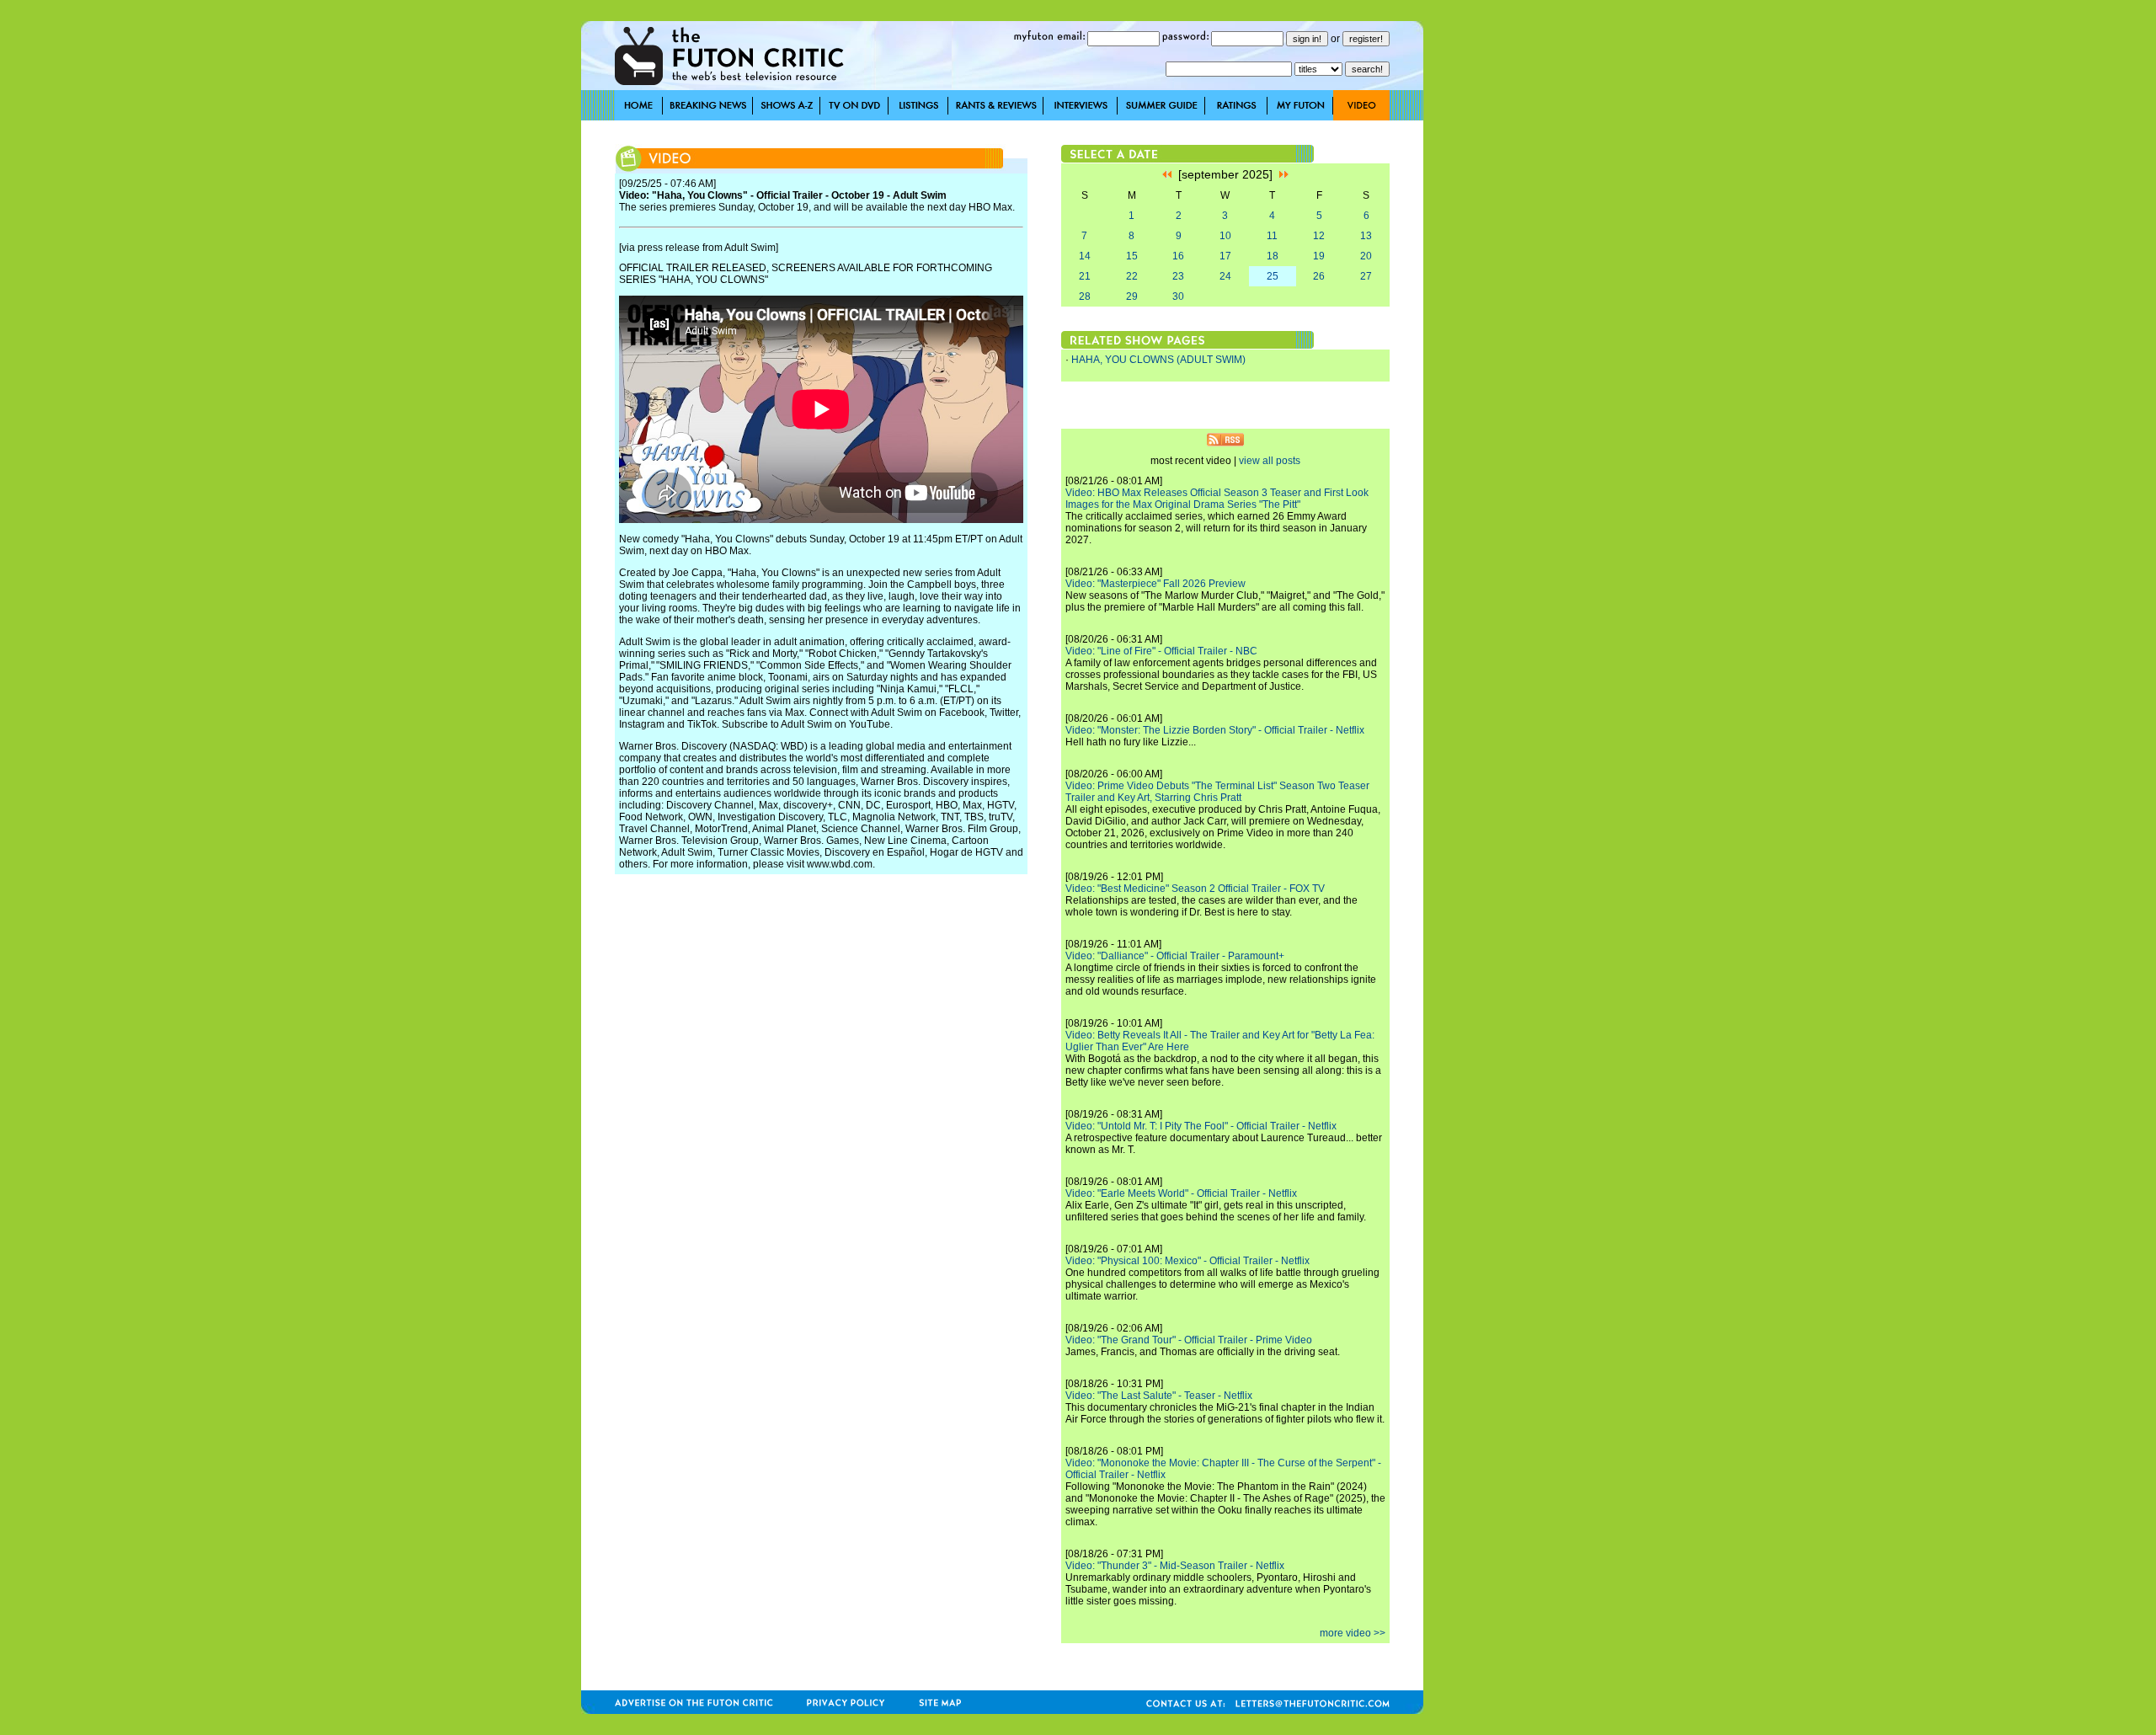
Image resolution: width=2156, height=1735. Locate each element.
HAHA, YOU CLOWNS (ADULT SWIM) (1158, 360)
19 (1319, 256)
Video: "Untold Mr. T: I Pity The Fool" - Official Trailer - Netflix (1201, 1126)
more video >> (1353, 1633)
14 (1085, 256)
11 (1272, 236)
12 (1319, 236)
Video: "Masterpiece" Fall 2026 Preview (1155, 584)
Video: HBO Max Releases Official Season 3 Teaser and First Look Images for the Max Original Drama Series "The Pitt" (1217, 499)
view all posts (1270, 461)
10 (1225, 236)
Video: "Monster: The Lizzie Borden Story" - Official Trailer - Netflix (1215, 730)
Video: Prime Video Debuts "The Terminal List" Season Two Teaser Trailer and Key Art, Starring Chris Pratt (1217, 792)
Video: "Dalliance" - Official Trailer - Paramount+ (1175, 956)
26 (1319, 276)
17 (1225, 256)
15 (1132, 256)
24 (1225, 276)
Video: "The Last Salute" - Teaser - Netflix (1159, 1396)
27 (1366, 276)
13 (1366, 236)
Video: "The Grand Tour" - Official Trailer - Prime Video (1189, 1340)
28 (1085, 296)
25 (1273, 276)
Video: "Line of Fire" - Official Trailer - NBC (1161, 651)
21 (1085, 276)
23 (1178, 276)
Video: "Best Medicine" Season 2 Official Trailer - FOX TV (1195, 889)
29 (1132, 296)
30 (1178, 296)
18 (1273, 256)
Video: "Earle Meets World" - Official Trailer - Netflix (1181, 1193)
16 (1178, 256)
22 (1132, 276)
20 (1366, 256)
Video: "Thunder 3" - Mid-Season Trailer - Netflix (1175, 1566)
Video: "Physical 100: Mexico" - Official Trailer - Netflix (1187, 1261)
